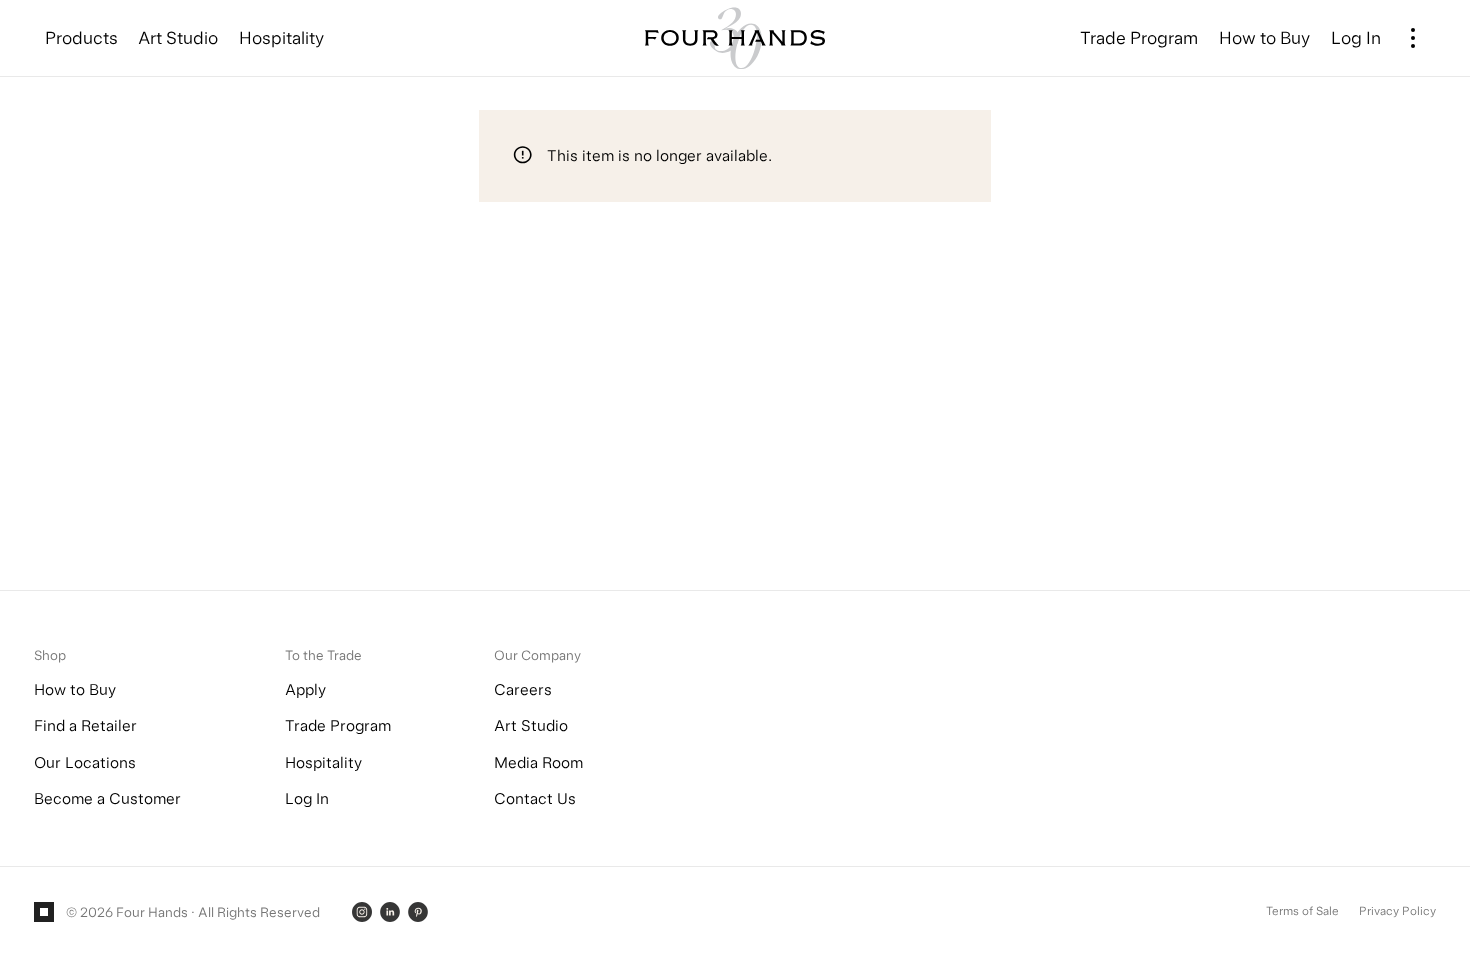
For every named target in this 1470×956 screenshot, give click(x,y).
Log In (307, 798)
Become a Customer (107, 798)
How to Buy (75, 689)
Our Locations (85, 762)
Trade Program (338, 725)
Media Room (538, 762)
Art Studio (531, 725)
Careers (523, 689)
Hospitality (323, 762)
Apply (305, 689)
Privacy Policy (1397, 911)
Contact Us (535, 798)
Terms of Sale (1302, 911)
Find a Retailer (85, 725)
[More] (1413, 38)
